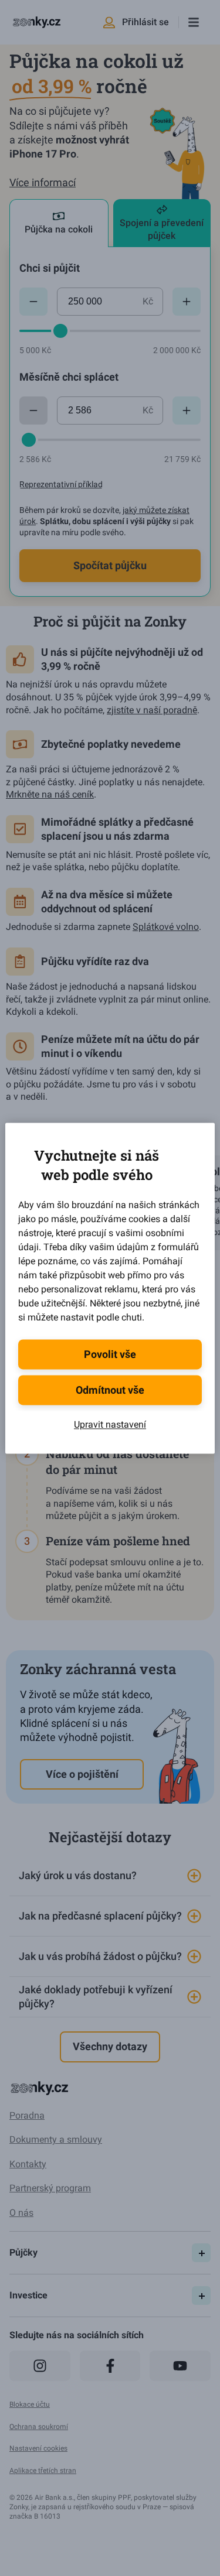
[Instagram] (40, 2366)
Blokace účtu (30, 2404)
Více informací (43, 182)
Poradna (27, 2115)
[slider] (60, 331)
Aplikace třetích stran (43, 2471)
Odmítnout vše (110, 1390)
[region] (110, 1937)
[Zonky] (36, 22)
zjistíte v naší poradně (152, 710)
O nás (21, 2213)
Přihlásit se (145, 22)
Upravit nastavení (110, 1424)
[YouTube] (180, 2366)
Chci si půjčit (50, 268)
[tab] (59, 223)
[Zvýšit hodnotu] (187, 302)
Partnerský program (50, 2188)
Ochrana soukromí (39, 2427)
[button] (110, 1876)
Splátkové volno (166, 927)
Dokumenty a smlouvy (56, 2139)
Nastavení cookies (38, 2448)
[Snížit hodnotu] (33, 302)
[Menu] (193, 22)
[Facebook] (110, 2366)
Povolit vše (110, 1354)
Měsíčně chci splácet (69, 377)
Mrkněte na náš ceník (50, 794)
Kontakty (28, 2164)
